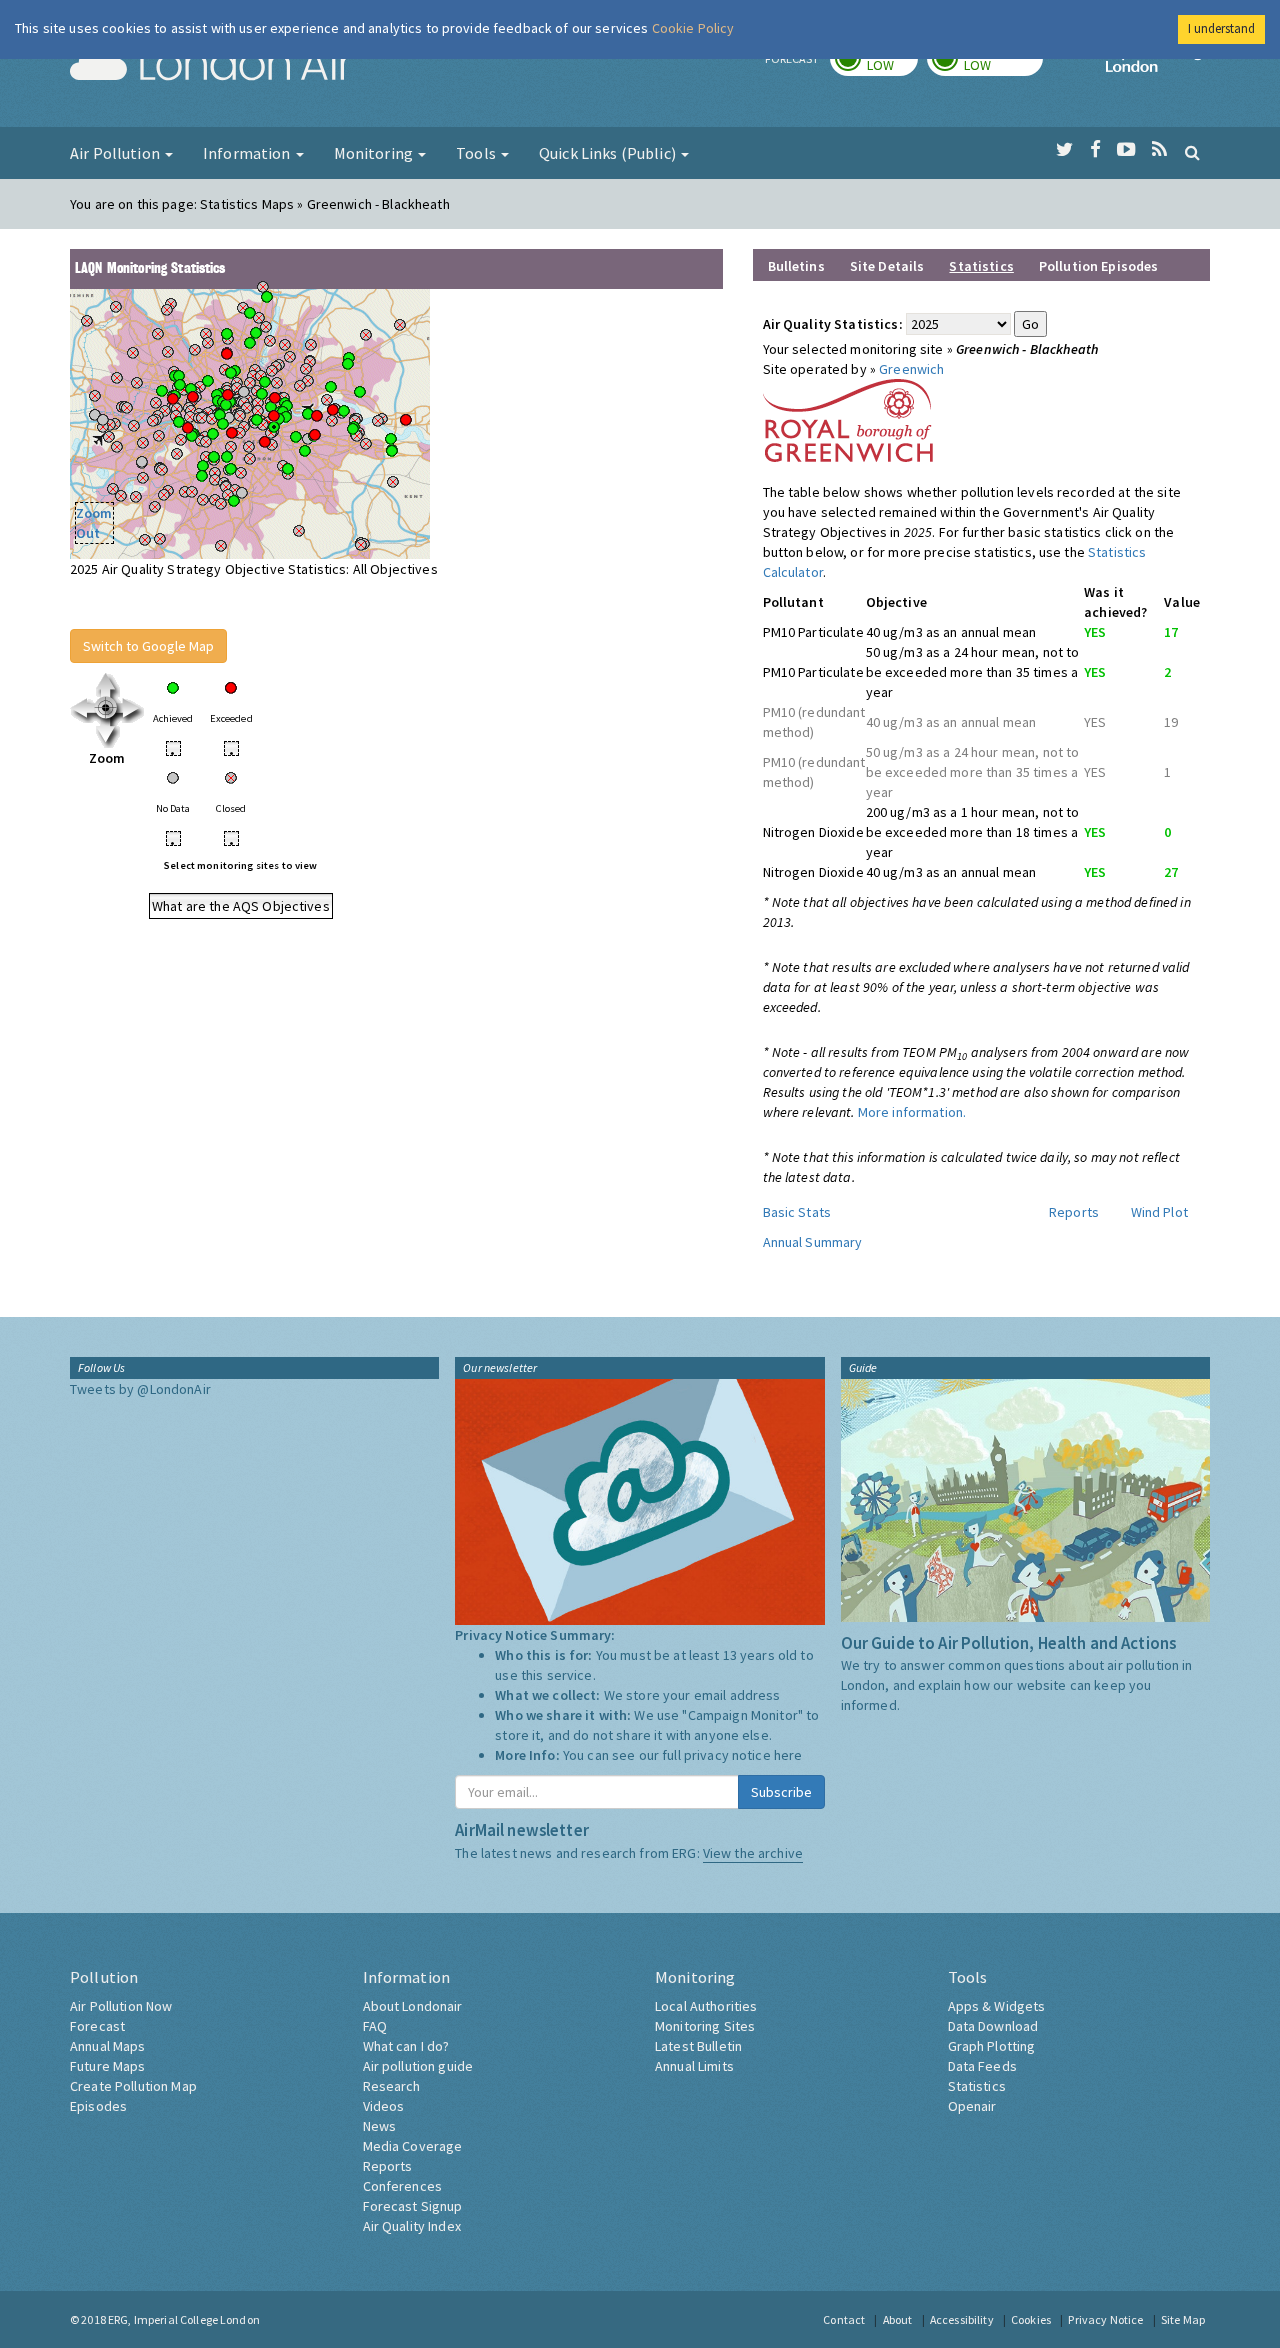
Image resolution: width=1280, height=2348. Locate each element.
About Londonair (413, 2006)
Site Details (887, 266)
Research (392, 2086)
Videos (384, 2106)
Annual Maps (108, 2046)
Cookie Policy (693, 28)
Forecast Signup (413, 2206)
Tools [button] (477, 153)
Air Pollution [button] (116, 153)
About (898, 2319)
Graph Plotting (992, 2046)
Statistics (977, 2086)
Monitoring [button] (375, 153)
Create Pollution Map (133, 2086)
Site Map (1183, 2319)
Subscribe (781, 1792)
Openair (972, 2106)
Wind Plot (1159, 1212)
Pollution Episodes (1099, 266)
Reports (1074, 1212)
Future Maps (108, 2066)
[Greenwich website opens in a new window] (848, 419)
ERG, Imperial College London (184, 2319)
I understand (1221, 28)
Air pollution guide (418, 2066)
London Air (211, 66)
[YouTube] (1126, 150)
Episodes (98, 2106)
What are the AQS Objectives (241, 906)
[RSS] (1159, 150)
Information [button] (248, 153)
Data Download (993, 2026)
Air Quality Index (412, 2226)
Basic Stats (797, 1212)
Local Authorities (706, 2006)
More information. (912, 1112)
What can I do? (406, 2046)
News (380, 2126)
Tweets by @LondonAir (140, 1389)
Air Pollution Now (121, 2006)
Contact (844, 2319)
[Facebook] (1095, 150)
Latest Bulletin (698, 2046)
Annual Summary (813, 1242)
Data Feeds (982, 2066)
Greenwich (911, 369)
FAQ (375, 2026)
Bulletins (796, 266)
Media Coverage (413, 2146)
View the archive (753, 1853)
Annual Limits (694, 2066)
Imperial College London (1158, 66)
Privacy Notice (1105, 2319)
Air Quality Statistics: (833, 324)
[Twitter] (1064, 150)
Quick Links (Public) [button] (609, 153)
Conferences (403, 2186)
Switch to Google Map (148, 646)
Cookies (1031, 2319)
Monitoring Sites (705, 2026)
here (788, 1755)
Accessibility (962, 2319)
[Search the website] (1192, 152)
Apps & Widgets (997, 2006)
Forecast (97, 2026)
